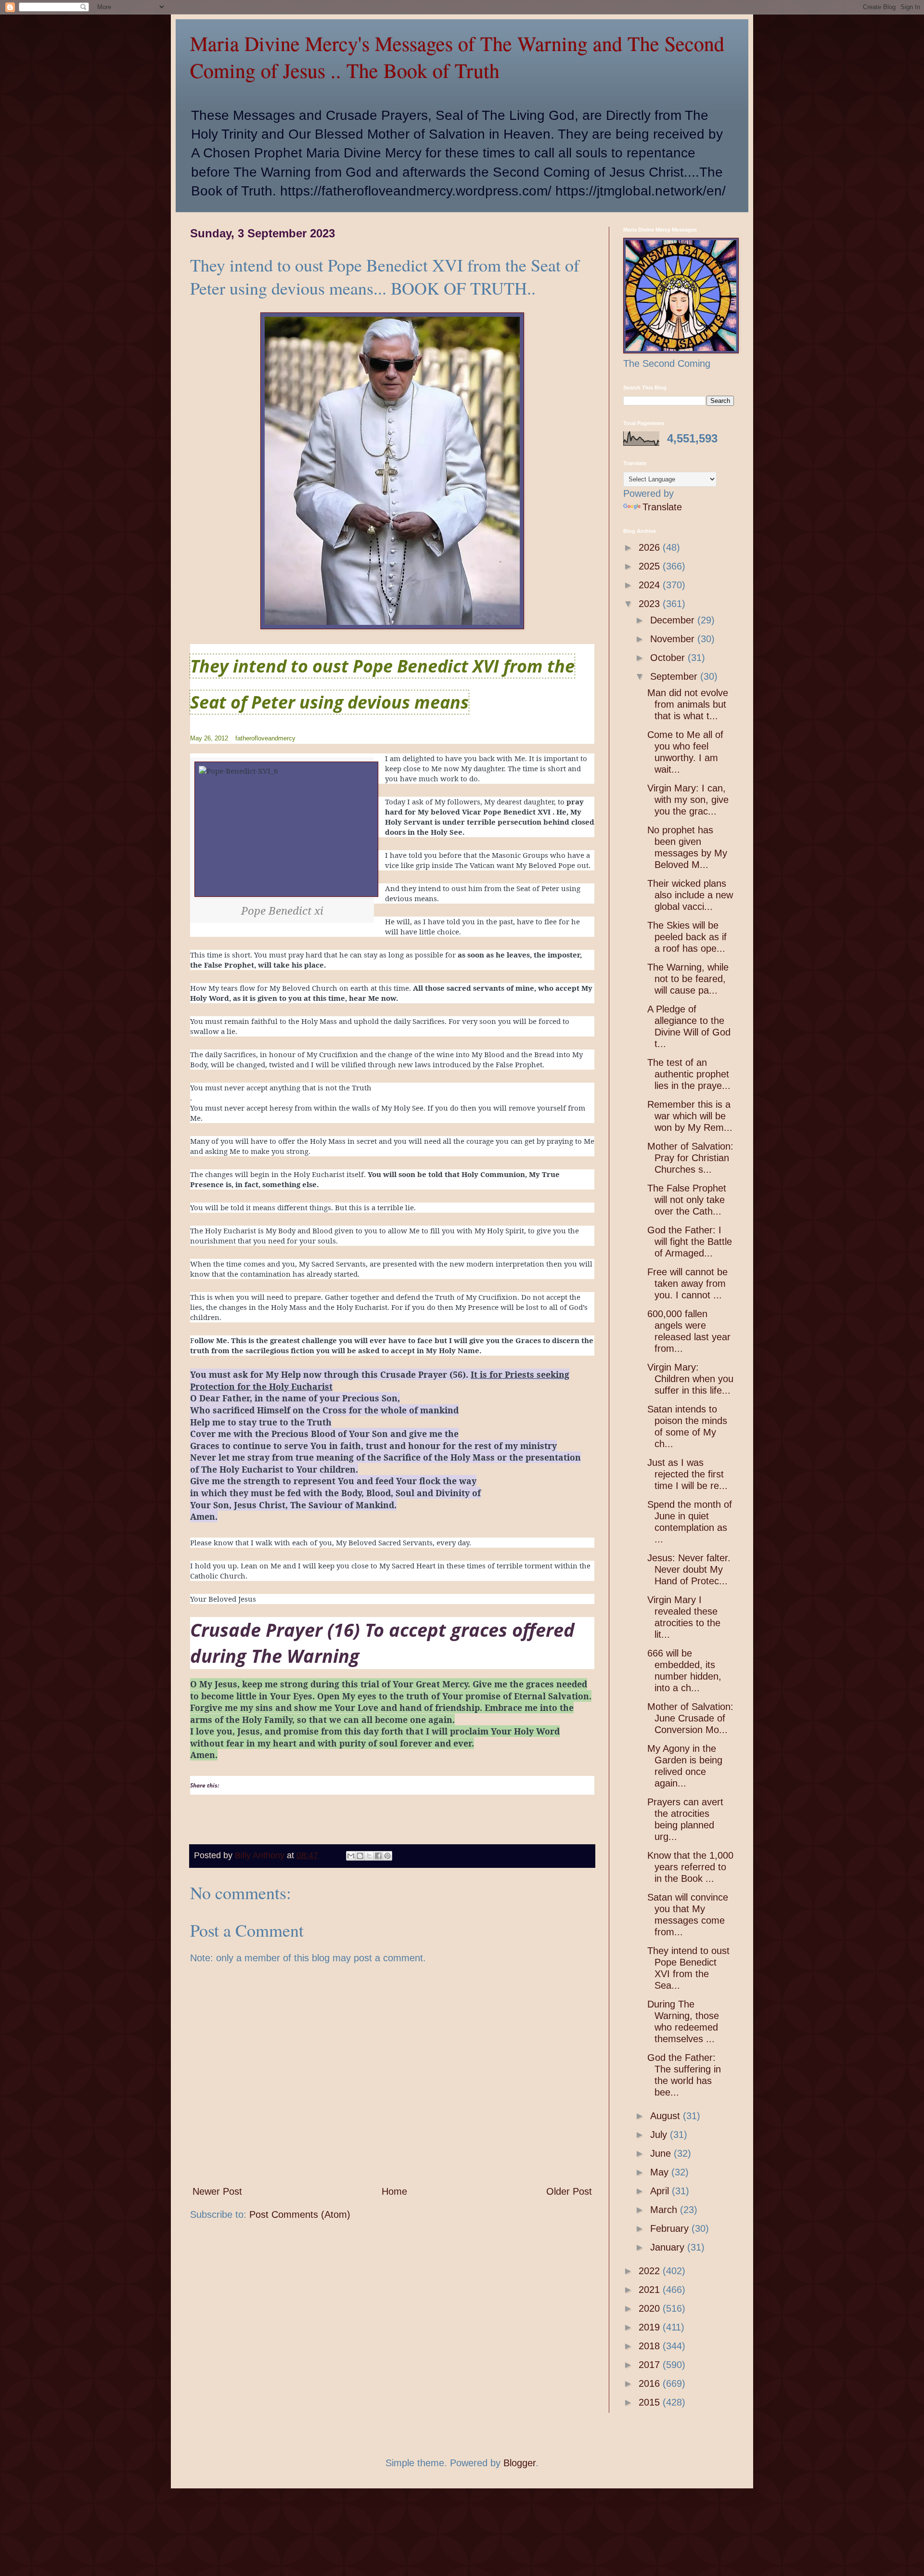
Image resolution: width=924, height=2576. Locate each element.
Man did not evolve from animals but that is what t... (688, 704)
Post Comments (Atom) (300, 2214)
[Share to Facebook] (378, 1856)
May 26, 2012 (209, 738)
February (671, 2228)
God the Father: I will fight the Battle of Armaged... (690, 1242)
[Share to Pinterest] (387, 1856)
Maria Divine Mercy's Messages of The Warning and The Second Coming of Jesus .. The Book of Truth (457, 57)
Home (394, 2191)
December (674, 620)
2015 (651, 2402)
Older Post (569, 2191)
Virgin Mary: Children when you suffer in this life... (690, 1379)
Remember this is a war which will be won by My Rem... (690, 1116)
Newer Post (217, 2191)
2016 (651, 2383)
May (661, 2172)
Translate (662, 507)
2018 (651, 2346)
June (662, 2153)
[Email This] (351, 1856)
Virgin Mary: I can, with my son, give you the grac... (688, 800)
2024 (651, 585)
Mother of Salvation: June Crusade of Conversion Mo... (690, 1718)
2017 (651, 2365)
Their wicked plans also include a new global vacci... (690, 895)
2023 (651, 604)
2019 (651, 2327)
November (674, 639)
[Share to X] (369, 1856)
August (667, 2116)
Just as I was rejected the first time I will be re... (687, 1474)
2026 (651, 547)
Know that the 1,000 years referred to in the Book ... (690, 1867)
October (669, 658)
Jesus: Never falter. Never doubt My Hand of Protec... (689, 1569)
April (661, 2191)
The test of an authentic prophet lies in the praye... (689, 1074)
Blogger (520, 2463)
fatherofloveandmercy (265, 738)
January (669, 2247)
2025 (651, 566)
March (665, 2210)
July (660, 2135)
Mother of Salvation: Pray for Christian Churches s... (690, 1158)
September (675, 676)
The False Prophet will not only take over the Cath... (687, 1200)
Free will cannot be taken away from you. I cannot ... (687, 1283)
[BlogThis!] (360, 1856)
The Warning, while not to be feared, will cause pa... (688, 979)
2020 (651, 2308)
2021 (651, 2290)
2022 (651, 2271)
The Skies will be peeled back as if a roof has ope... (687, 937)
